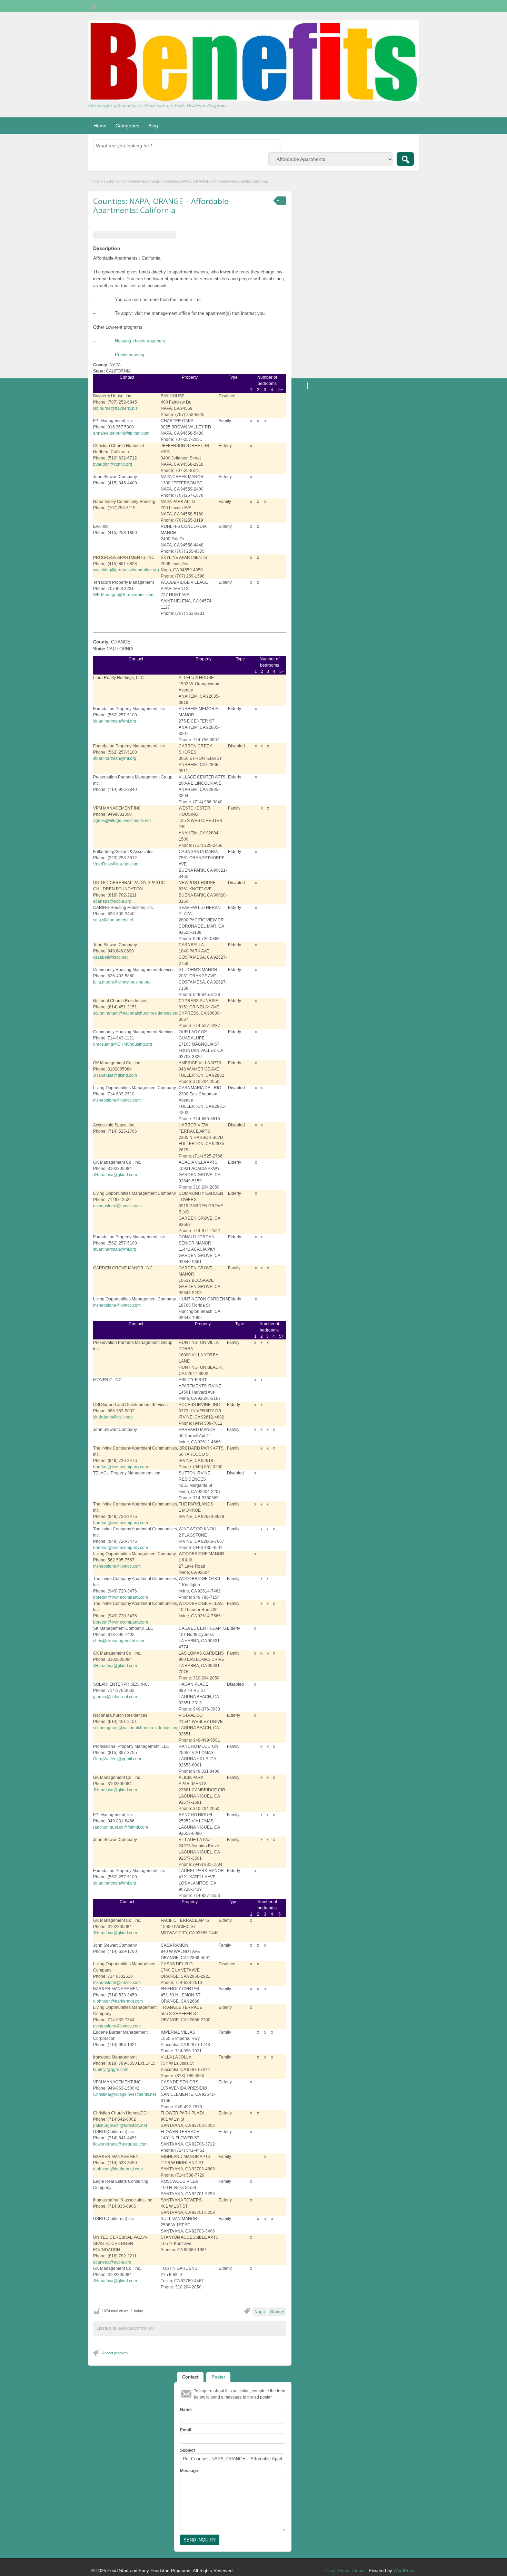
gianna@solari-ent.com (115, 1697)
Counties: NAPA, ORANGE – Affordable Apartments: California (161, 205)
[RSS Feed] (93, 6)
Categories (127, 126)
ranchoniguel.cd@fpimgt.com (121, 1827)
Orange (277, 2312)
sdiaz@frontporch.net (113, 920)
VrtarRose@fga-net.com (116, 864)
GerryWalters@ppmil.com (117, 1759)
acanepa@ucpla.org (112, 901)
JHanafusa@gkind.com (115, 1075)
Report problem (115, 2353)
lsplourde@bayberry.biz (115, 408)
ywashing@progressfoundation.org (126, 570)
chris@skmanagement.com (119, 1641)
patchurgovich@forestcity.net (120, 2125)
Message (189, 2471)
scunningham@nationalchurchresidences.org (136, 1013)
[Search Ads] (405, 159)
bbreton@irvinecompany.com (121, 1467)
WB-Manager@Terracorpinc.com (124, 595)
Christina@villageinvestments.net (125, 2094)
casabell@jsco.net (110, 957)
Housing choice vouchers (140, 341)
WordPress (405, 2571)
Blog (153, 126)
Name (186, 2410)
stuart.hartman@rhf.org (115, 721)
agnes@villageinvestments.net (122, 821)
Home (100, 126)
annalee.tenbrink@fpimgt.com (121, 433)
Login (411, 6)
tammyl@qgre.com (111, 2070)
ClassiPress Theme (345, 2571)
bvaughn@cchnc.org (113, 464)
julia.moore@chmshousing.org (122, 982)
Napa (260, 2312)
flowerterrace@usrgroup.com (120, 2144)
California (112, 181)
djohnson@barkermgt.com (118, 2001)
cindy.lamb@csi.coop (113, 1417)
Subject (187, 2450)
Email (186, 2430)
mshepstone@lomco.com (117, 1100)
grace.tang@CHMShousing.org (123, 1044)
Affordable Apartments (142, 181)
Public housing (130, 355)
